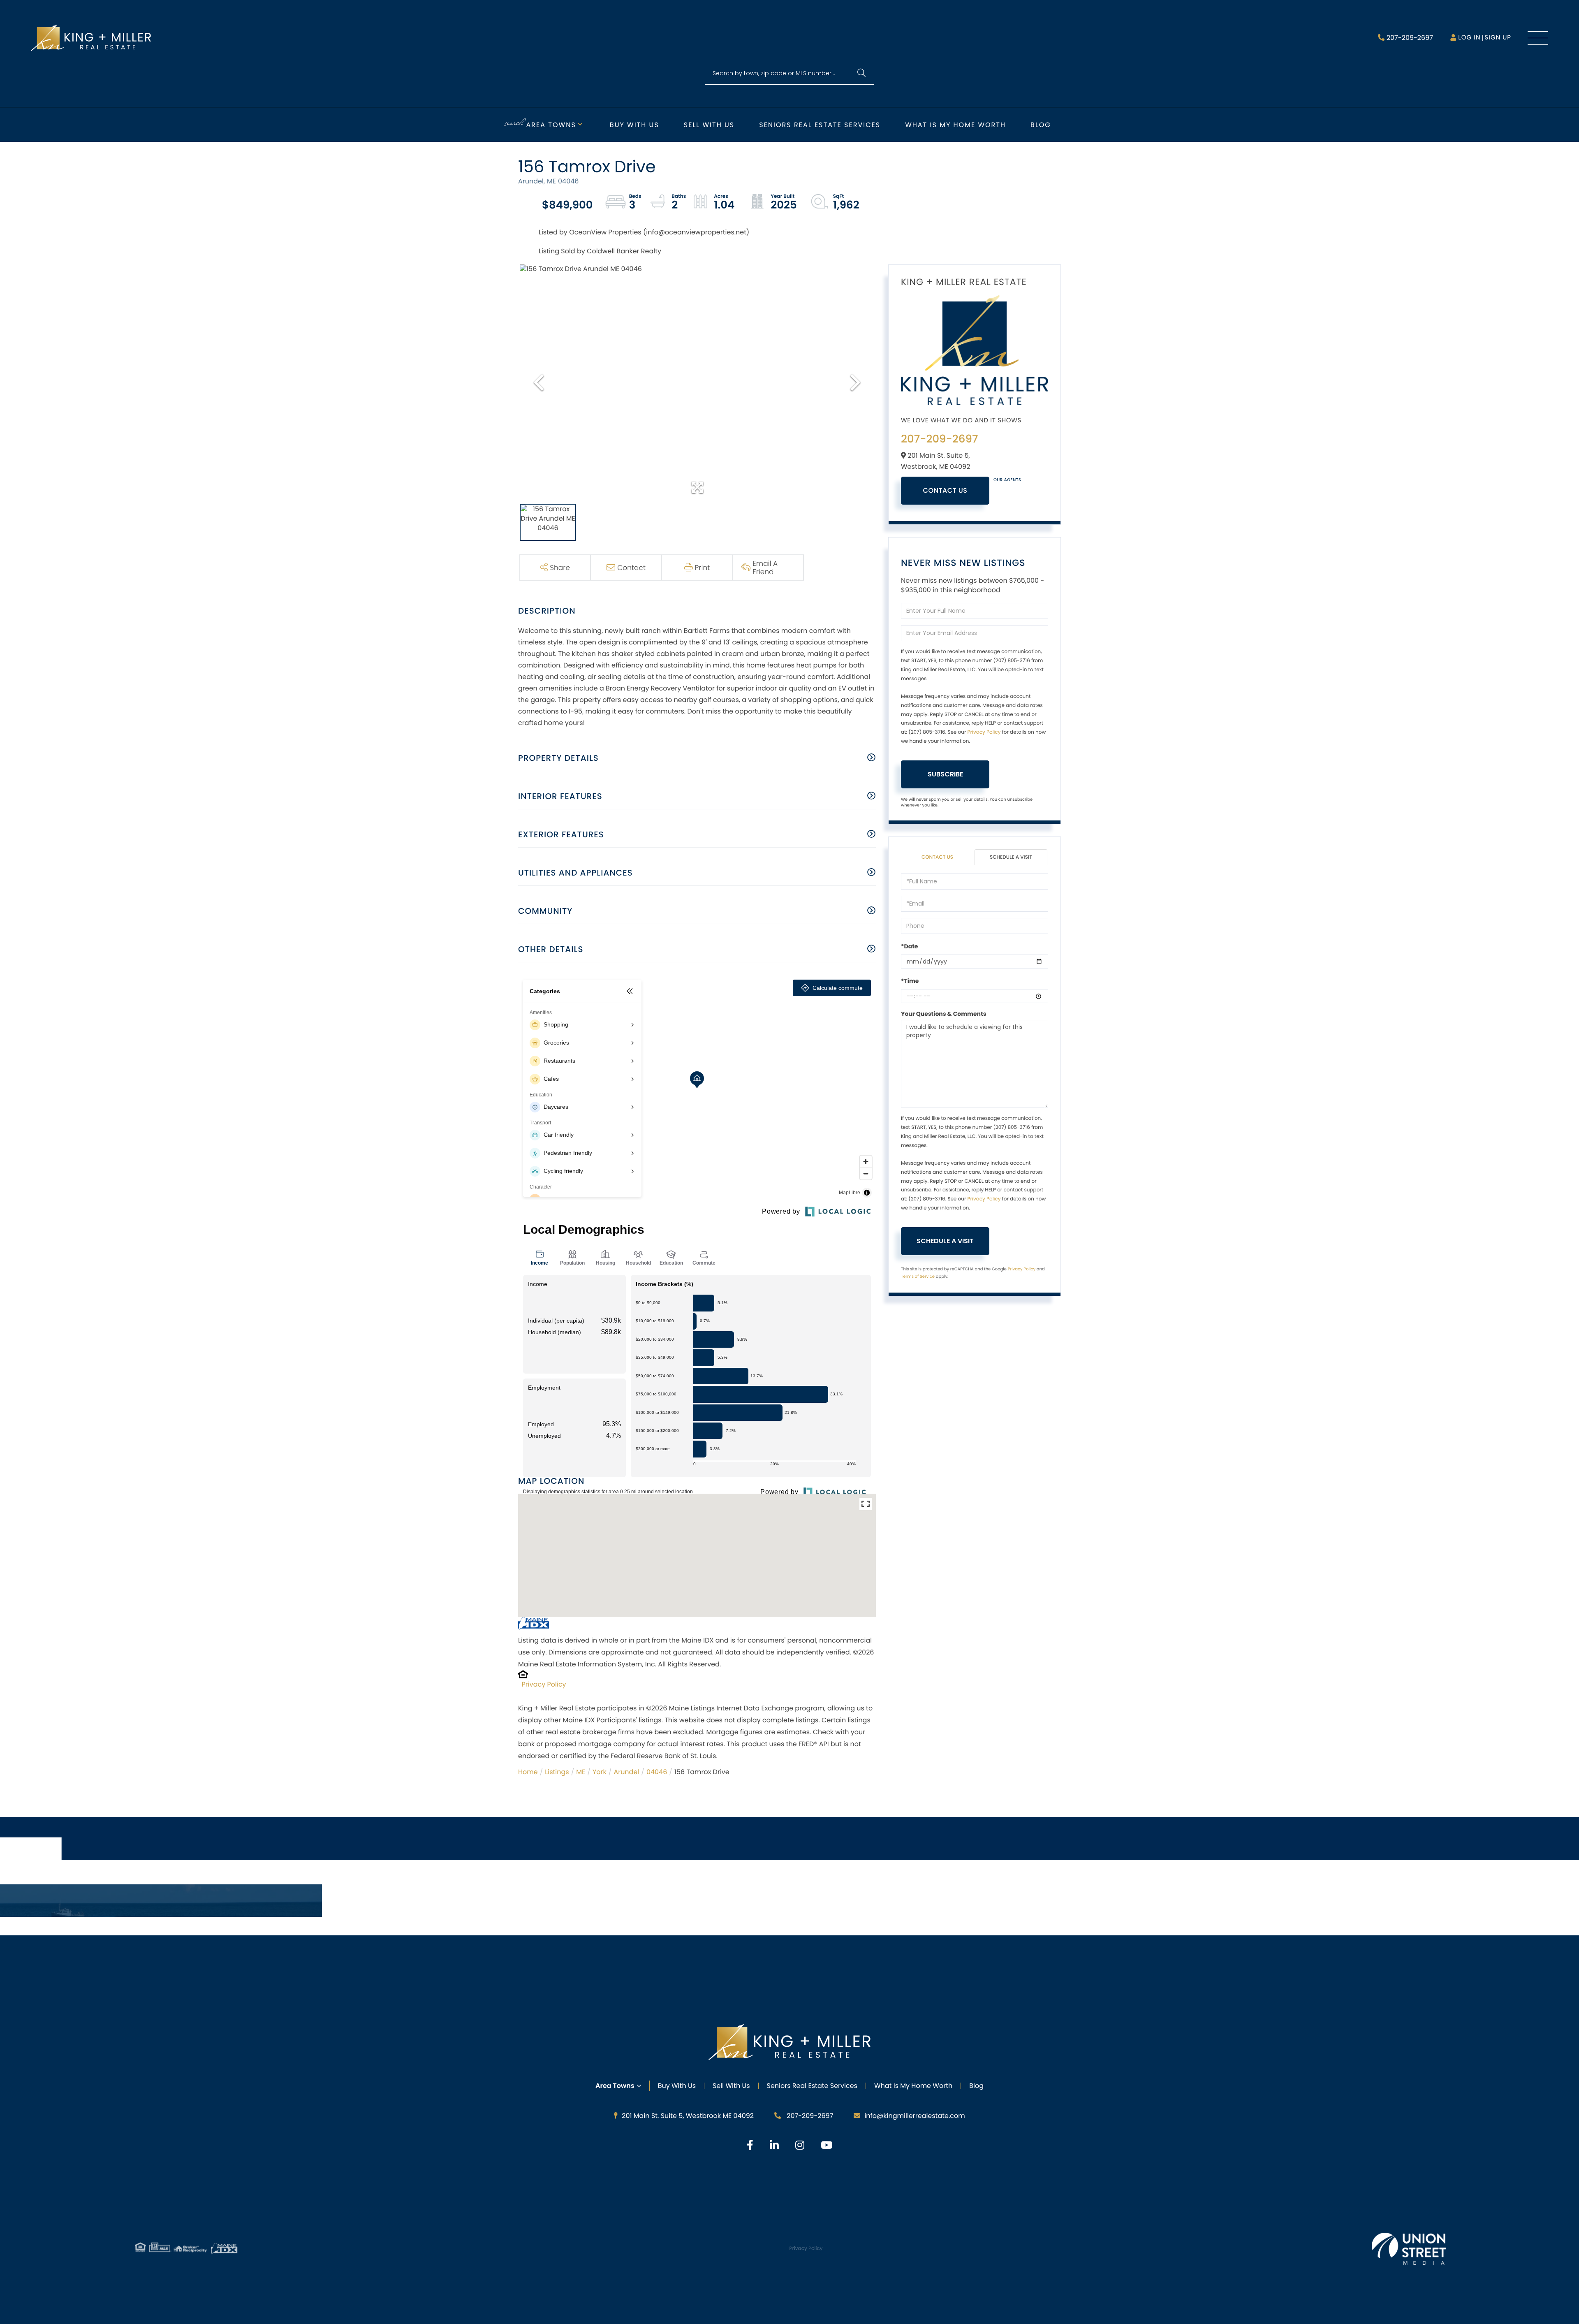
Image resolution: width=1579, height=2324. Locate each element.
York (600, 1772)
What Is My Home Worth (913, 2086)
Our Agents (1007, 480)
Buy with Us (634, 125)
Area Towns (551, 125)
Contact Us (945, 490)
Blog (1041, 125)
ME (581, 1772)
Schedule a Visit (1011, 857)
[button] (861, 73)
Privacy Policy (544, 1684)
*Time (910, 981)
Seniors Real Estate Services (820, 125)
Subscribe (945, 774)
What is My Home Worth (955, 125)
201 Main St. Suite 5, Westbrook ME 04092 (688, 2116)
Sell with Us (709, 125)
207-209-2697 (1410, 38)
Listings (557, 1772)
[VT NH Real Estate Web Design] (1409, 2249)
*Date (909, 946)
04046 (657, 1772)
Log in (1469, 38)
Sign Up (1498, 38)
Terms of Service (918, 1276)
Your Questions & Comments (944, 1014)
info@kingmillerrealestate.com (915, 2116)
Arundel (626, 1772)
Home (528, 1772)
